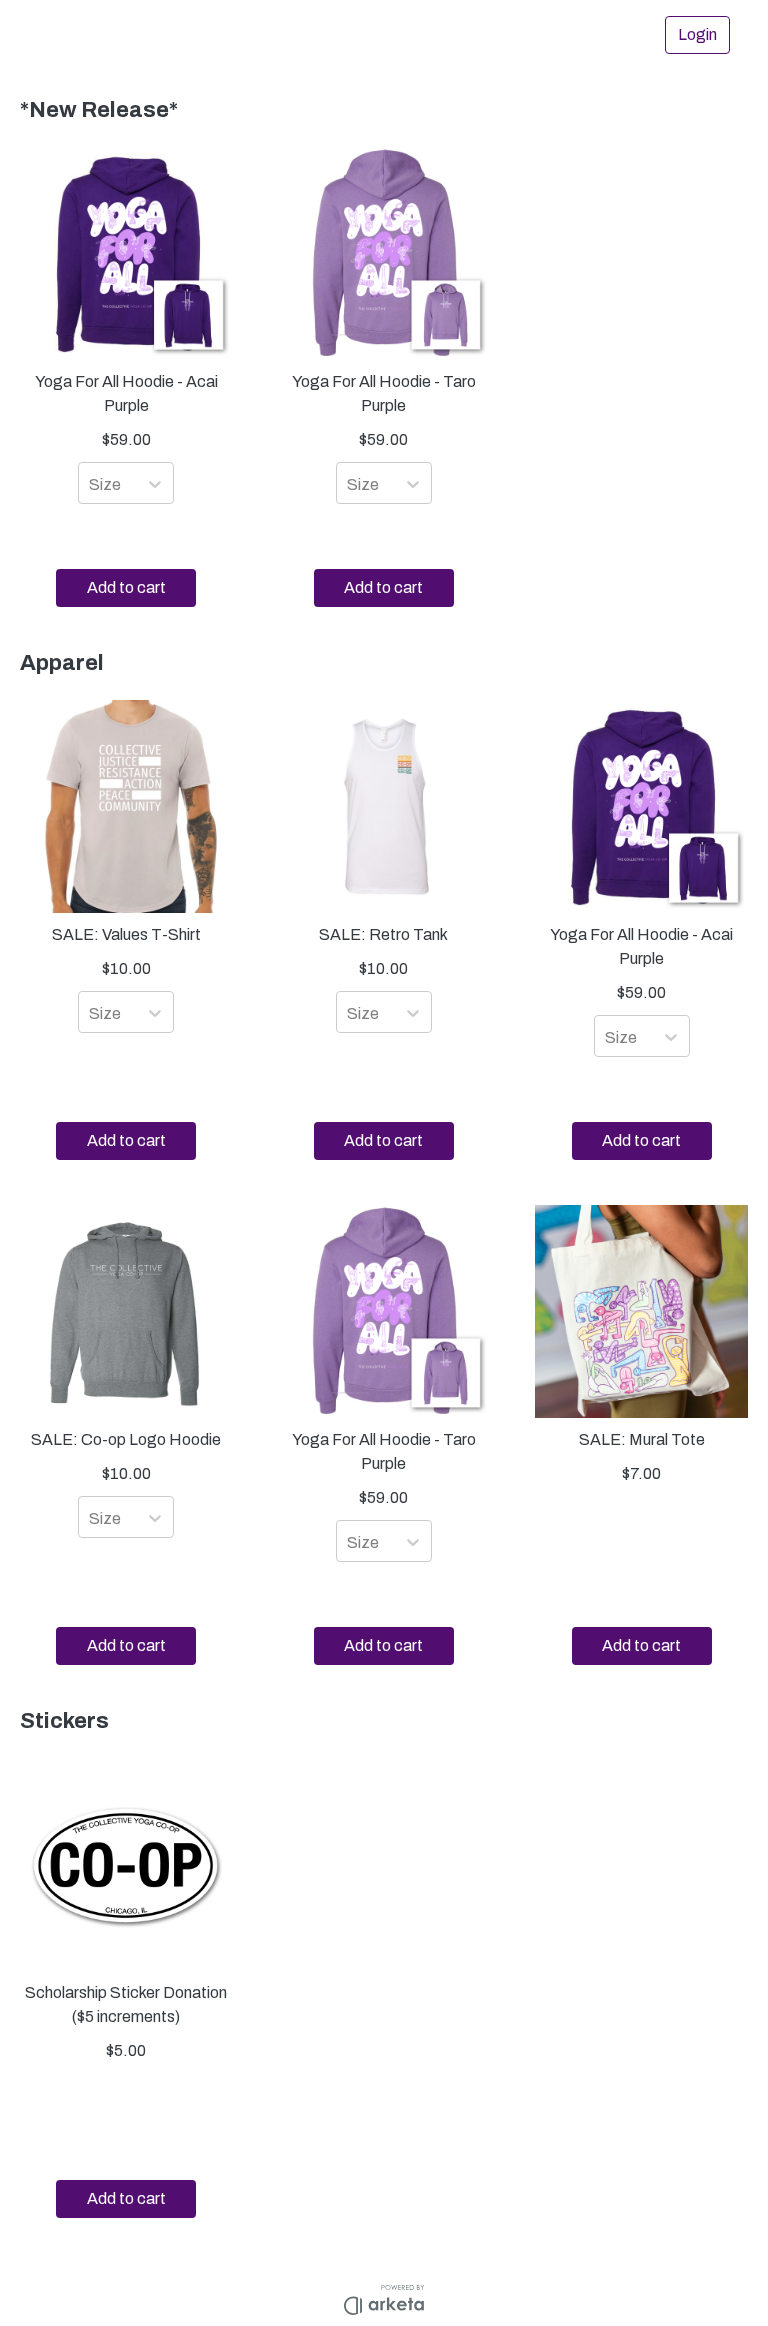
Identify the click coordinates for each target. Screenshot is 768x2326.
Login (697, 34)
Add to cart (126, 587)
